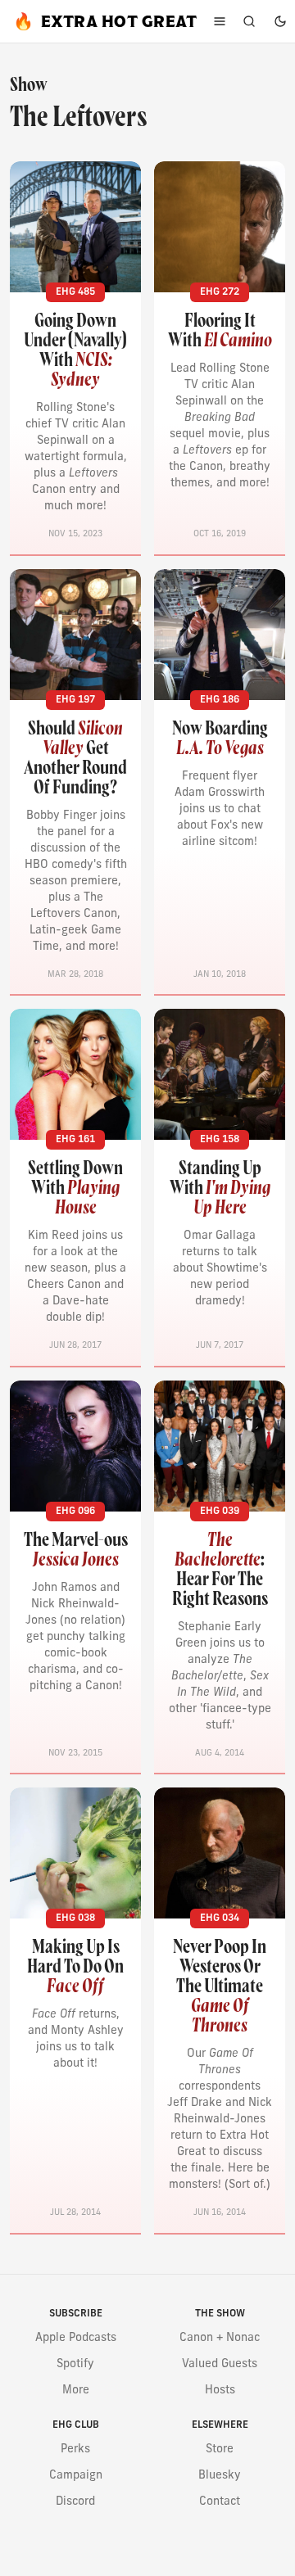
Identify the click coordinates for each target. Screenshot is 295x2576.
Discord (75, 2502)
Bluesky (220, 2476)
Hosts (220, 2391)
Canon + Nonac (220, 2338)
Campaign (76, 2476)
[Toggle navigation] (220, 21)
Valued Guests (220, 2364)
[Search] (249, 21)
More (76, 2391)
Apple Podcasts (76, 2338)
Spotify (75, 2364)
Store (220, 2449)
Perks (75, 2449)
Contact (220, 2502)
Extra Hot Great (105, 21)
